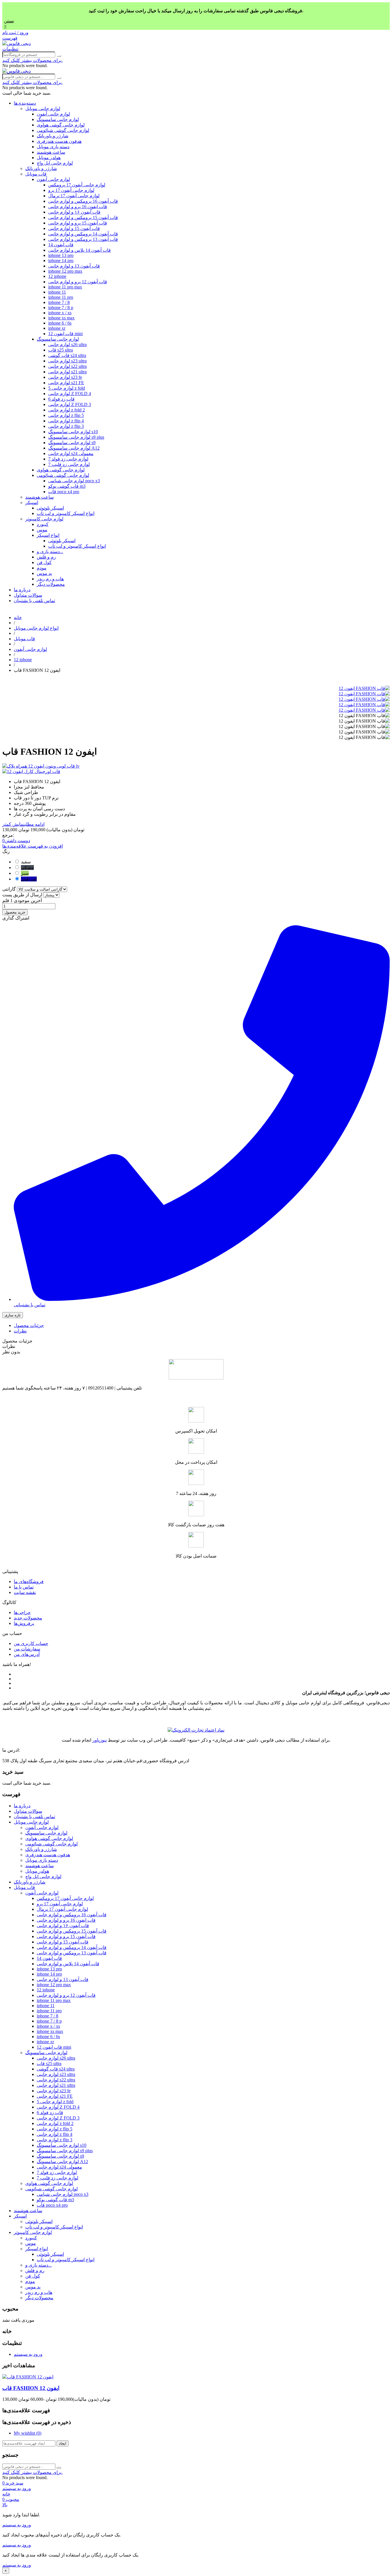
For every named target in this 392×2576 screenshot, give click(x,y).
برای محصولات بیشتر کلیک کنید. (32, 60)
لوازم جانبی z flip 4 (66, 421)
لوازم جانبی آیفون (53, 114)
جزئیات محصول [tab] (29, 1325)
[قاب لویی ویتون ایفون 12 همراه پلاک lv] (196, 766)
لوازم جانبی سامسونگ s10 (73, 432)
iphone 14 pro (61, 260)
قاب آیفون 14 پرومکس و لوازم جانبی (83, 234)
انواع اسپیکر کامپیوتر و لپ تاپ (66, 513)
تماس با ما (24, 1587)
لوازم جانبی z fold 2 (67, 410)
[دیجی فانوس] (17, 43)
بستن (9, 21)
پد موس (44, 573)
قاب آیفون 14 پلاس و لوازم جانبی (79, 250)
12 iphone (57, 276)
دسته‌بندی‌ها (25, 103)
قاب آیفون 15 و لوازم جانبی (74, 228)
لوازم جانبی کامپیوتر (44, 519)
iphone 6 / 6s (60, 323)
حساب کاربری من (31, 1643)
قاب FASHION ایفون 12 (31, 2388)
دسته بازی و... (50, 552)
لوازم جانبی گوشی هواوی (61, 125)
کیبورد (43, 524)
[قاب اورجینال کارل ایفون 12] (196, 771)
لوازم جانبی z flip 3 (66, 426)
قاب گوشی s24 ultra (67, 355)
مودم (42, 568)
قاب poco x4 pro (64, 492)
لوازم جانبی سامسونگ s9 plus (76, 437)
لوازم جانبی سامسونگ (58, 119)
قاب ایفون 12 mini (65, 334)
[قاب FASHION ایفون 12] (364, 688)
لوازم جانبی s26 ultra (67, 345)
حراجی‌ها (22, 1612)
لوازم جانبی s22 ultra (67, 366)
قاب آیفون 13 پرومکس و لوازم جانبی (83, 239)
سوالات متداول (28, 595)
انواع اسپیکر (48, 535)
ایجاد (63, 2443)
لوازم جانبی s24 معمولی (71, 453)
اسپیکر (32, 502)
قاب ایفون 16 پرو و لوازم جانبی (78, 207)
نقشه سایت (25, 1592)
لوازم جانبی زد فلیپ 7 (69, 464)
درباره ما (22, 590)
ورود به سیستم (28, 2354)
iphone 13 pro (61, 255)
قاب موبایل (36, 174)
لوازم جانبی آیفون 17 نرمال (74, 196)
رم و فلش (46, 557)
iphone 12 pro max (65, 271)
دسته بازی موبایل (53, 147)
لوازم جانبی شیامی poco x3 (74, 481)
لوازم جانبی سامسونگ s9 (72, 443)
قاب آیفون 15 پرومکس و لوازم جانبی (83, 217)
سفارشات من (27, 1649)
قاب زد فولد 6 (61, 399)
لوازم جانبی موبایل (43, 109)
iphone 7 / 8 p (61, 308)
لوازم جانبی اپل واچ (55, 163)
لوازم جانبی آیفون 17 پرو (71, 190)
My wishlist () (28, 2433)
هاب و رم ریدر (50, 579)
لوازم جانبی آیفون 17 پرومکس (77, 185)
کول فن (44, 562)
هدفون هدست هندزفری (59, 141)
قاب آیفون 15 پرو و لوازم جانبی (78, 223)
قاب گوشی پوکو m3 (67, 486)
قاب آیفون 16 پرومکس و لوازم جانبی (83, 201)
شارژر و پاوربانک (53, 136)
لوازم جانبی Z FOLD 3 (70, 404)
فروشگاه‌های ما (29, 1581)
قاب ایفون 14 (61, 245)
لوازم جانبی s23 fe (65, 377)
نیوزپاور (100, 1740)
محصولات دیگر (51, 584)
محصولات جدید (28, 1618)
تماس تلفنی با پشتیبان (34, 601)
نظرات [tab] (20, 1331)
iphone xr (57, 328)
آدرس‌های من (27, 1654)
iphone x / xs (60, 313)
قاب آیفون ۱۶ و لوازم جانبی (74, 212)
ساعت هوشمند (51, 152)
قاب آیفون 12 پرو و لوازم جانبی (78, 282)
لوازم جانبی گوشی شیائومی (63, 130)
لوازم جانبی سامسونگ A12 (74, 448)
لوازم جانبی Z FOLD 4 (70, 394)
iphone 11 (57, 292)
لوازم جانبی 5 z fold (67, 388)
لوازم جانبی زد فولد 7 (68, 459)
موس (42, 530)
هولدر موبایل (49, 158)
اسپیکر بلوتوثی (50, 508)
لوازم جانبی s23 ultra (67, 361)
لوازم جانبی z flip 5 (66, 415)
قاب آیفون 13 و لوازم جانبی (74, 266)
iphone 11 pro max (65, 287)
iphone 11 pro (61, 297)
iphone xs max (61, 318)
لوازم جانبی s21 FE (66, 383)
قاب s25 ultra (61, 350)
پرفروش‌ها (24, 1623)
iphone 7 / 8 (59, 302)
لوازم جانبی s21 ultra (67, 372)
